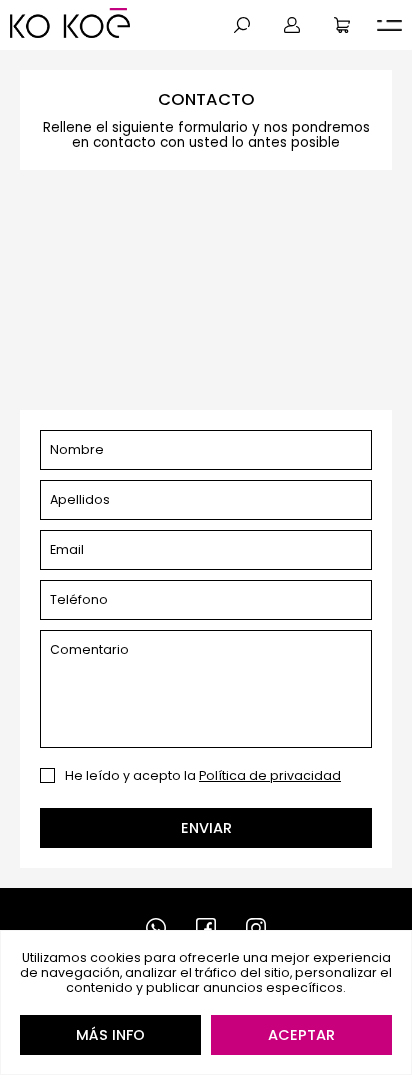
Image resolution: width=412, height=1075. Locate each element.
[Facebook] (206, 928)
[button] (242, 25)
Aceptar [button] (301, 1035)
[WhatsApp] (156, 928)
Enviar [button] (206, 828)
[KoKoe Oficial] (70, 23)
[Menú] (389, 25)
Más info (110, 1035)
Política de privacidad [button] (270, 775)
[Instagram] (256, 928)
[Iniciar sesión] (292, 25)
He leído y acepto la (203, 775)
